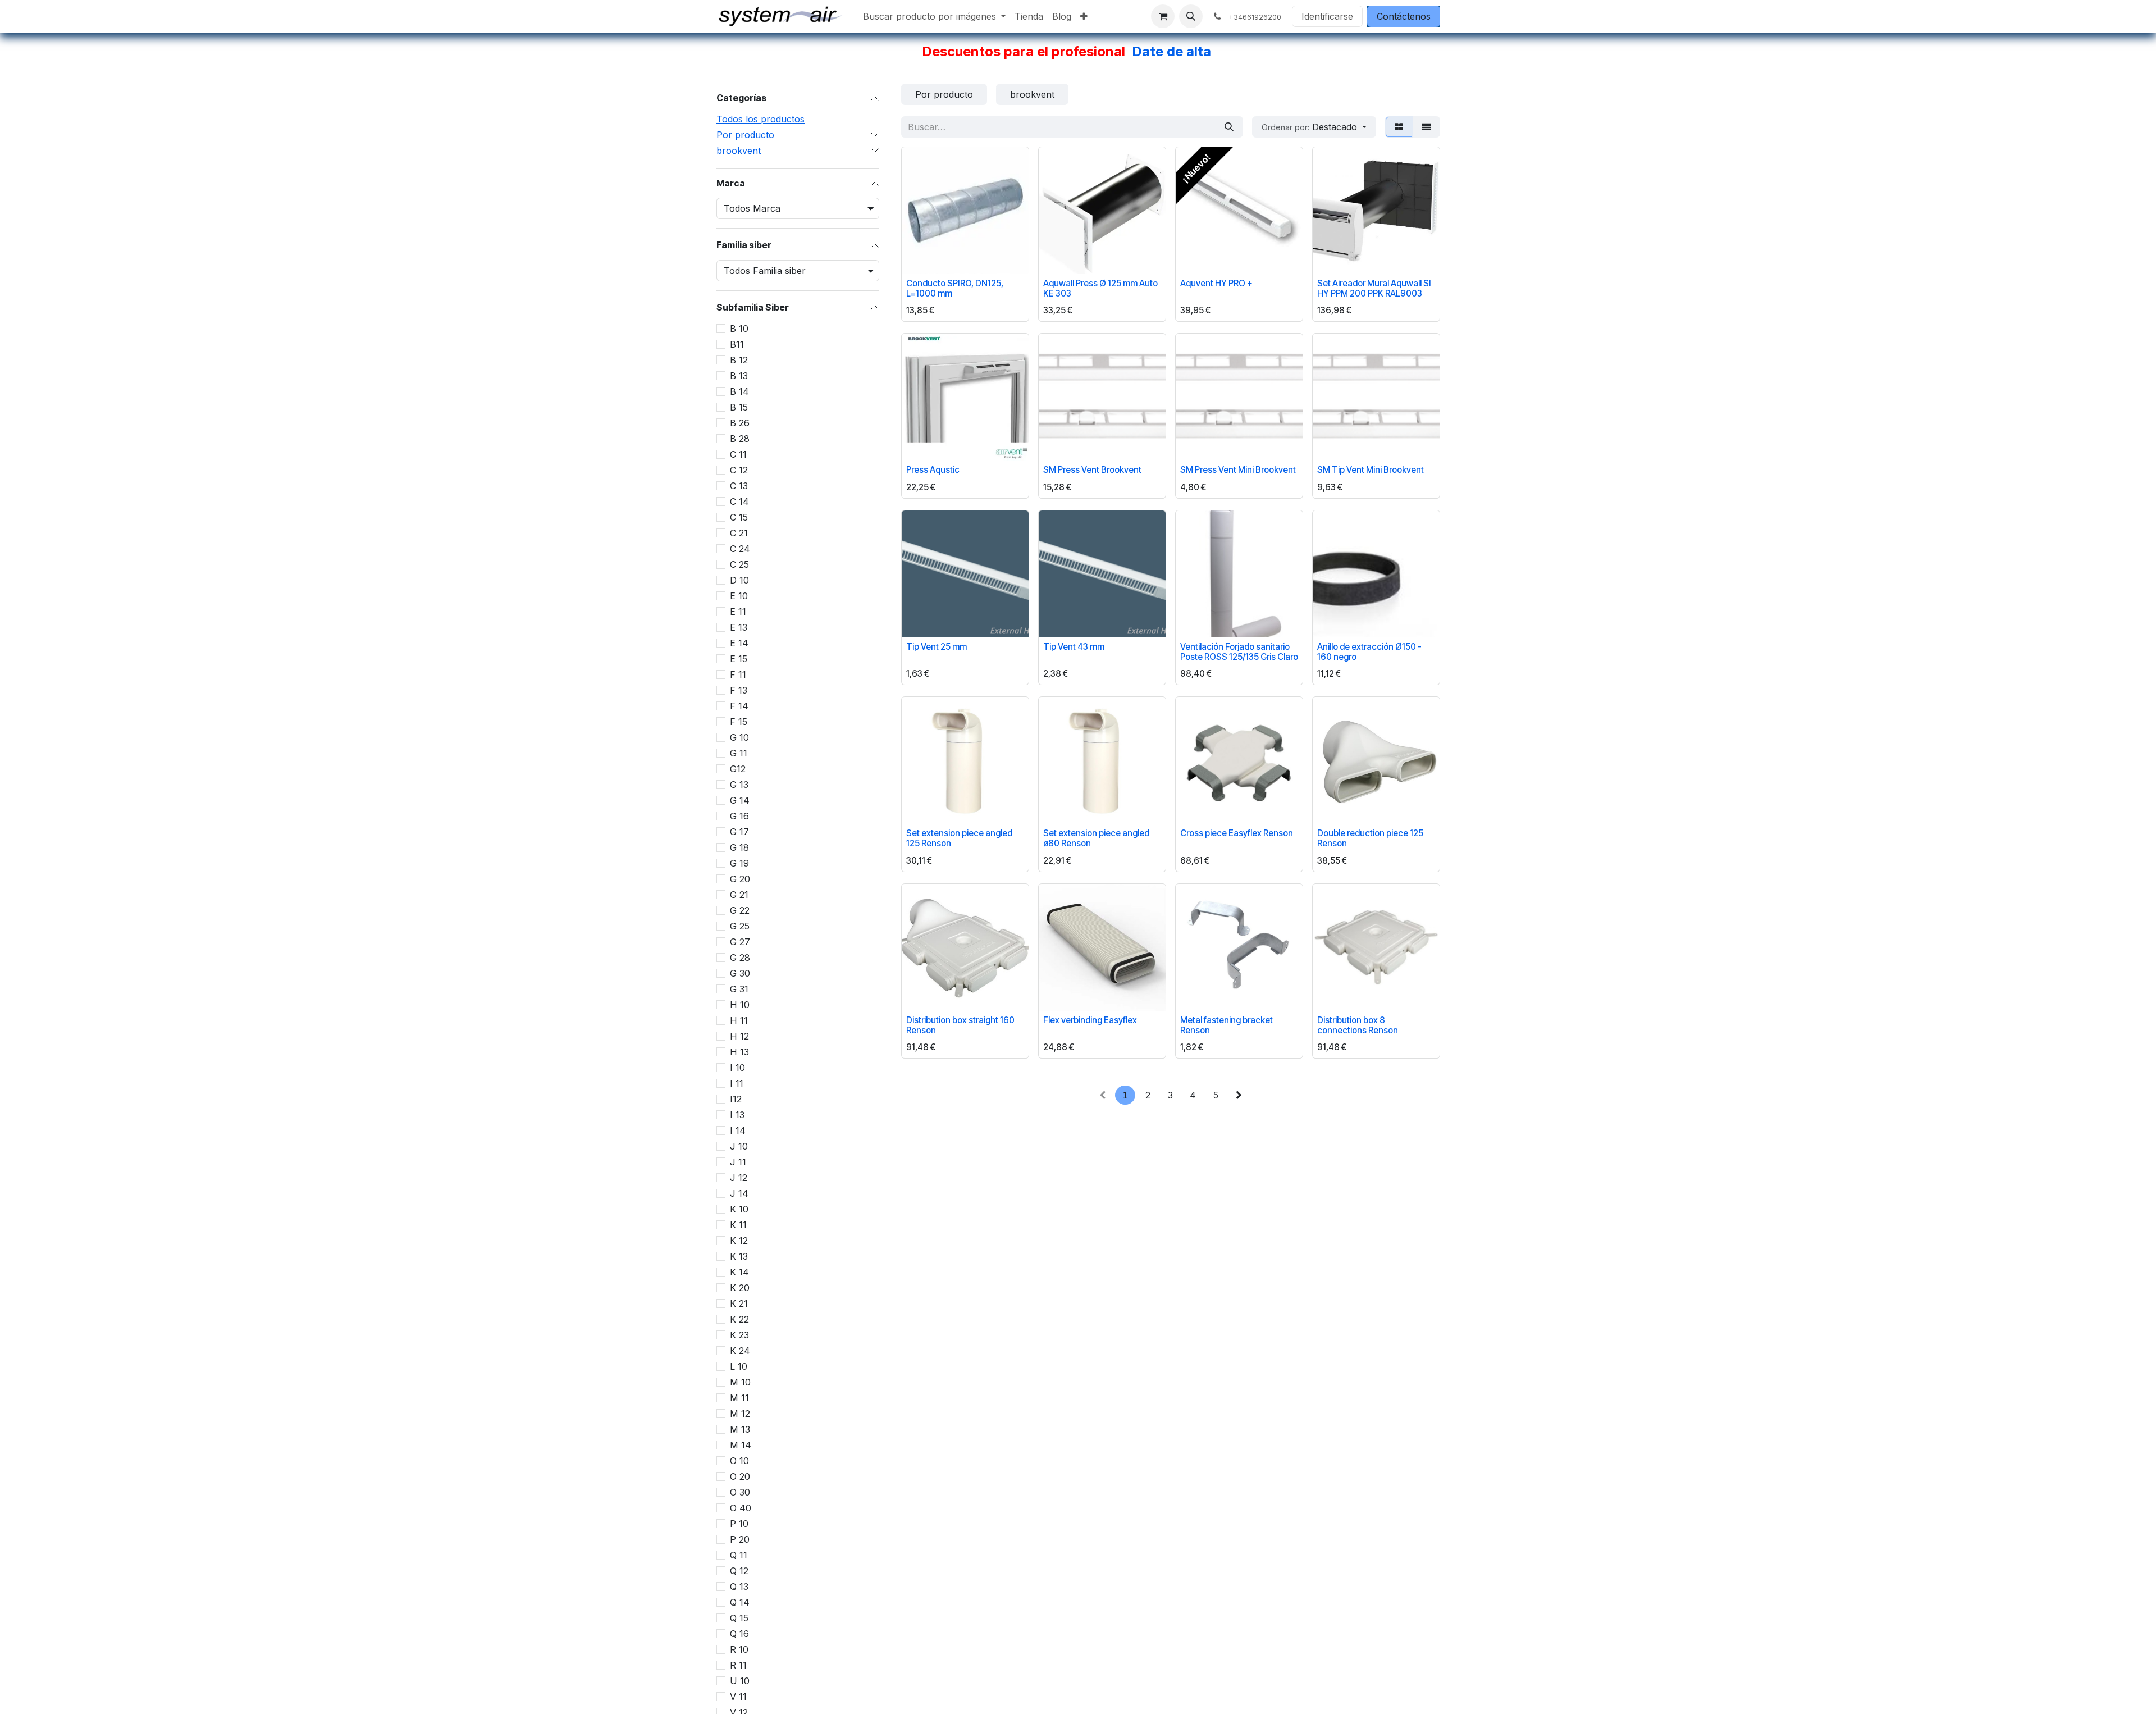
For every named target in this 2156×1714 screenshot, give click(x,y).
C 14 (739, 502)
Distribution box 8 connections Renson (1358, 1025)
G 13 (739, 785)
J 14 (739, 1193)
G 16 (739, 816)
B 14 (739, 391)
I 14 (738, 1130)
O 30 (740, 1492)
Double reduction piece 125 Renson (1370, 838)
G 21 (739, 895)
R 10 (739, 1649)
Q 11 (739, 1555)
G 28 (740, 958)
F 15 (739, 722)
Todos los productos (760, 119)
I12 (736, 1099)
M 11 (739, 1398)
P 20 (740, 1539)
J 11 (738, 1162)
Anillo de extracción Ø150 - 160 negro (1369, 652)
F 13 (739, 690)
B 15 (739, 407)
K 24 (740, 1351)
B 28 (740, 439)
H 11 (739, 1020)
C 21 (739, 533)
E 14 (739, 643)
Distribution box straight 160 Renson (960, 1025)
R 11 (738, 1665)
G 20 (740, 879)
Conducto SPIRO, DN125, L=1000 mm (955, 288)
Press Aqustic (933, 470)
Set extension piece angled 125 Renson (959, 838)
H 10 (740, 1005)
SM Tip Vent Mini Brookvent (1371, 470)
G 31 (739, 989)
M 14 (741, 1445)
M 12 (740, 1414)
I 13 (737, 1115)
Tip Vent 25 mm (937, 647)
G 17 (739, 832)
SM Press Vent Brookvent (1092, 470)
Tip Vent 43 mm (1074, 647)
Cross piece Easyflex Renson (1237, 833)
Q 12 (739, 1571)
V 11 (738, 1697)
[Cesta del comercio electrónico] (1163, 16)
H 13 (739, 1052)
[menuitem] (934, 16)
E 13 (739, 627)
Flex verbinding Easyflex (1090, 1020)
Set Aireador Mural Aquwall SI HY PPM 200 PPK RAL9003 (1374, 288)
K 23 (739, 1335)
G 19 (739, 863)
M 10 (740, 1382)
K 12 (739, 1241)
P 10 (739, 1524)
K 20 (740, 1288)
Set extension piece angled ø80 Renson (1096, 838)
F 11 (738, 674)
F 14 (739, 706)
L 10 (739, 1366)
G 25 (740, 926)
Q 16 (739, 1634)
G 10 (739, 737)
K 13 (739, 1256)
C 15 (739, 517)
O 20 (740, 1476)
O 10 (739, 1461)
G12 (738, 769)
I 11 (737, 1083)
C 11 (738, 454)
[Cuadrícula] (1399, 127)
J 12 (739, 1178)
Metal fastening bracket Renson (1227, 1025)
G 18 (739, 847)
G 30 (740, 973)
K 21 (739, 1303)
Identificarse (1327, 16)
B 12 (739, 360)
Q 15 (739, 1618)
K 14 (739, 1272)
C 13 (739, 486)
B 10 (739, 329)
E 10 (739, 596)
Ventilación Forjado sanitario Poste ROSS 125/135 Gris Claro (1239, 652)
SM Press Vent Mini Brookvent (1238, 470)
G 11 (739, 753)
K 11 (738, 1225)
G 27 (740, 942)
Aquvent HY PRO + (1216, 283)
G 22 (740, 910)
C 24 (740, 549)
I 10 (737, 1068)
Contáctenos (1404, 16)
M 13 (740, 1429)
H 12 (739, 1036)
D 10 (739, 580)
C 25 (739, 564)
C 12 (739, 470)
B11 (737, 344)
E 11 (738, 612)
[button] (1191, 16)
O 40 (741, 1508)
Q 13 (739, 1587)
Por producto (745, 135)
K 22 (739, 1319)
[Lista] (1426, 127)
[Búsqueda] (1229, 127)
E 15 (739, 659)
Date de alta (1171, 51)
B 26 (740, 423)
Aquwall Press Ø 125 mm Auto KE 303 (1100, 288)
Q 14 (740, 1602)
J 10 (739, 1146)
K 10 (739, 1209)
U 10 (740, 1681)
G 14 (740, 800)
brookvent (739, 151)
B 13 (739, 376)
